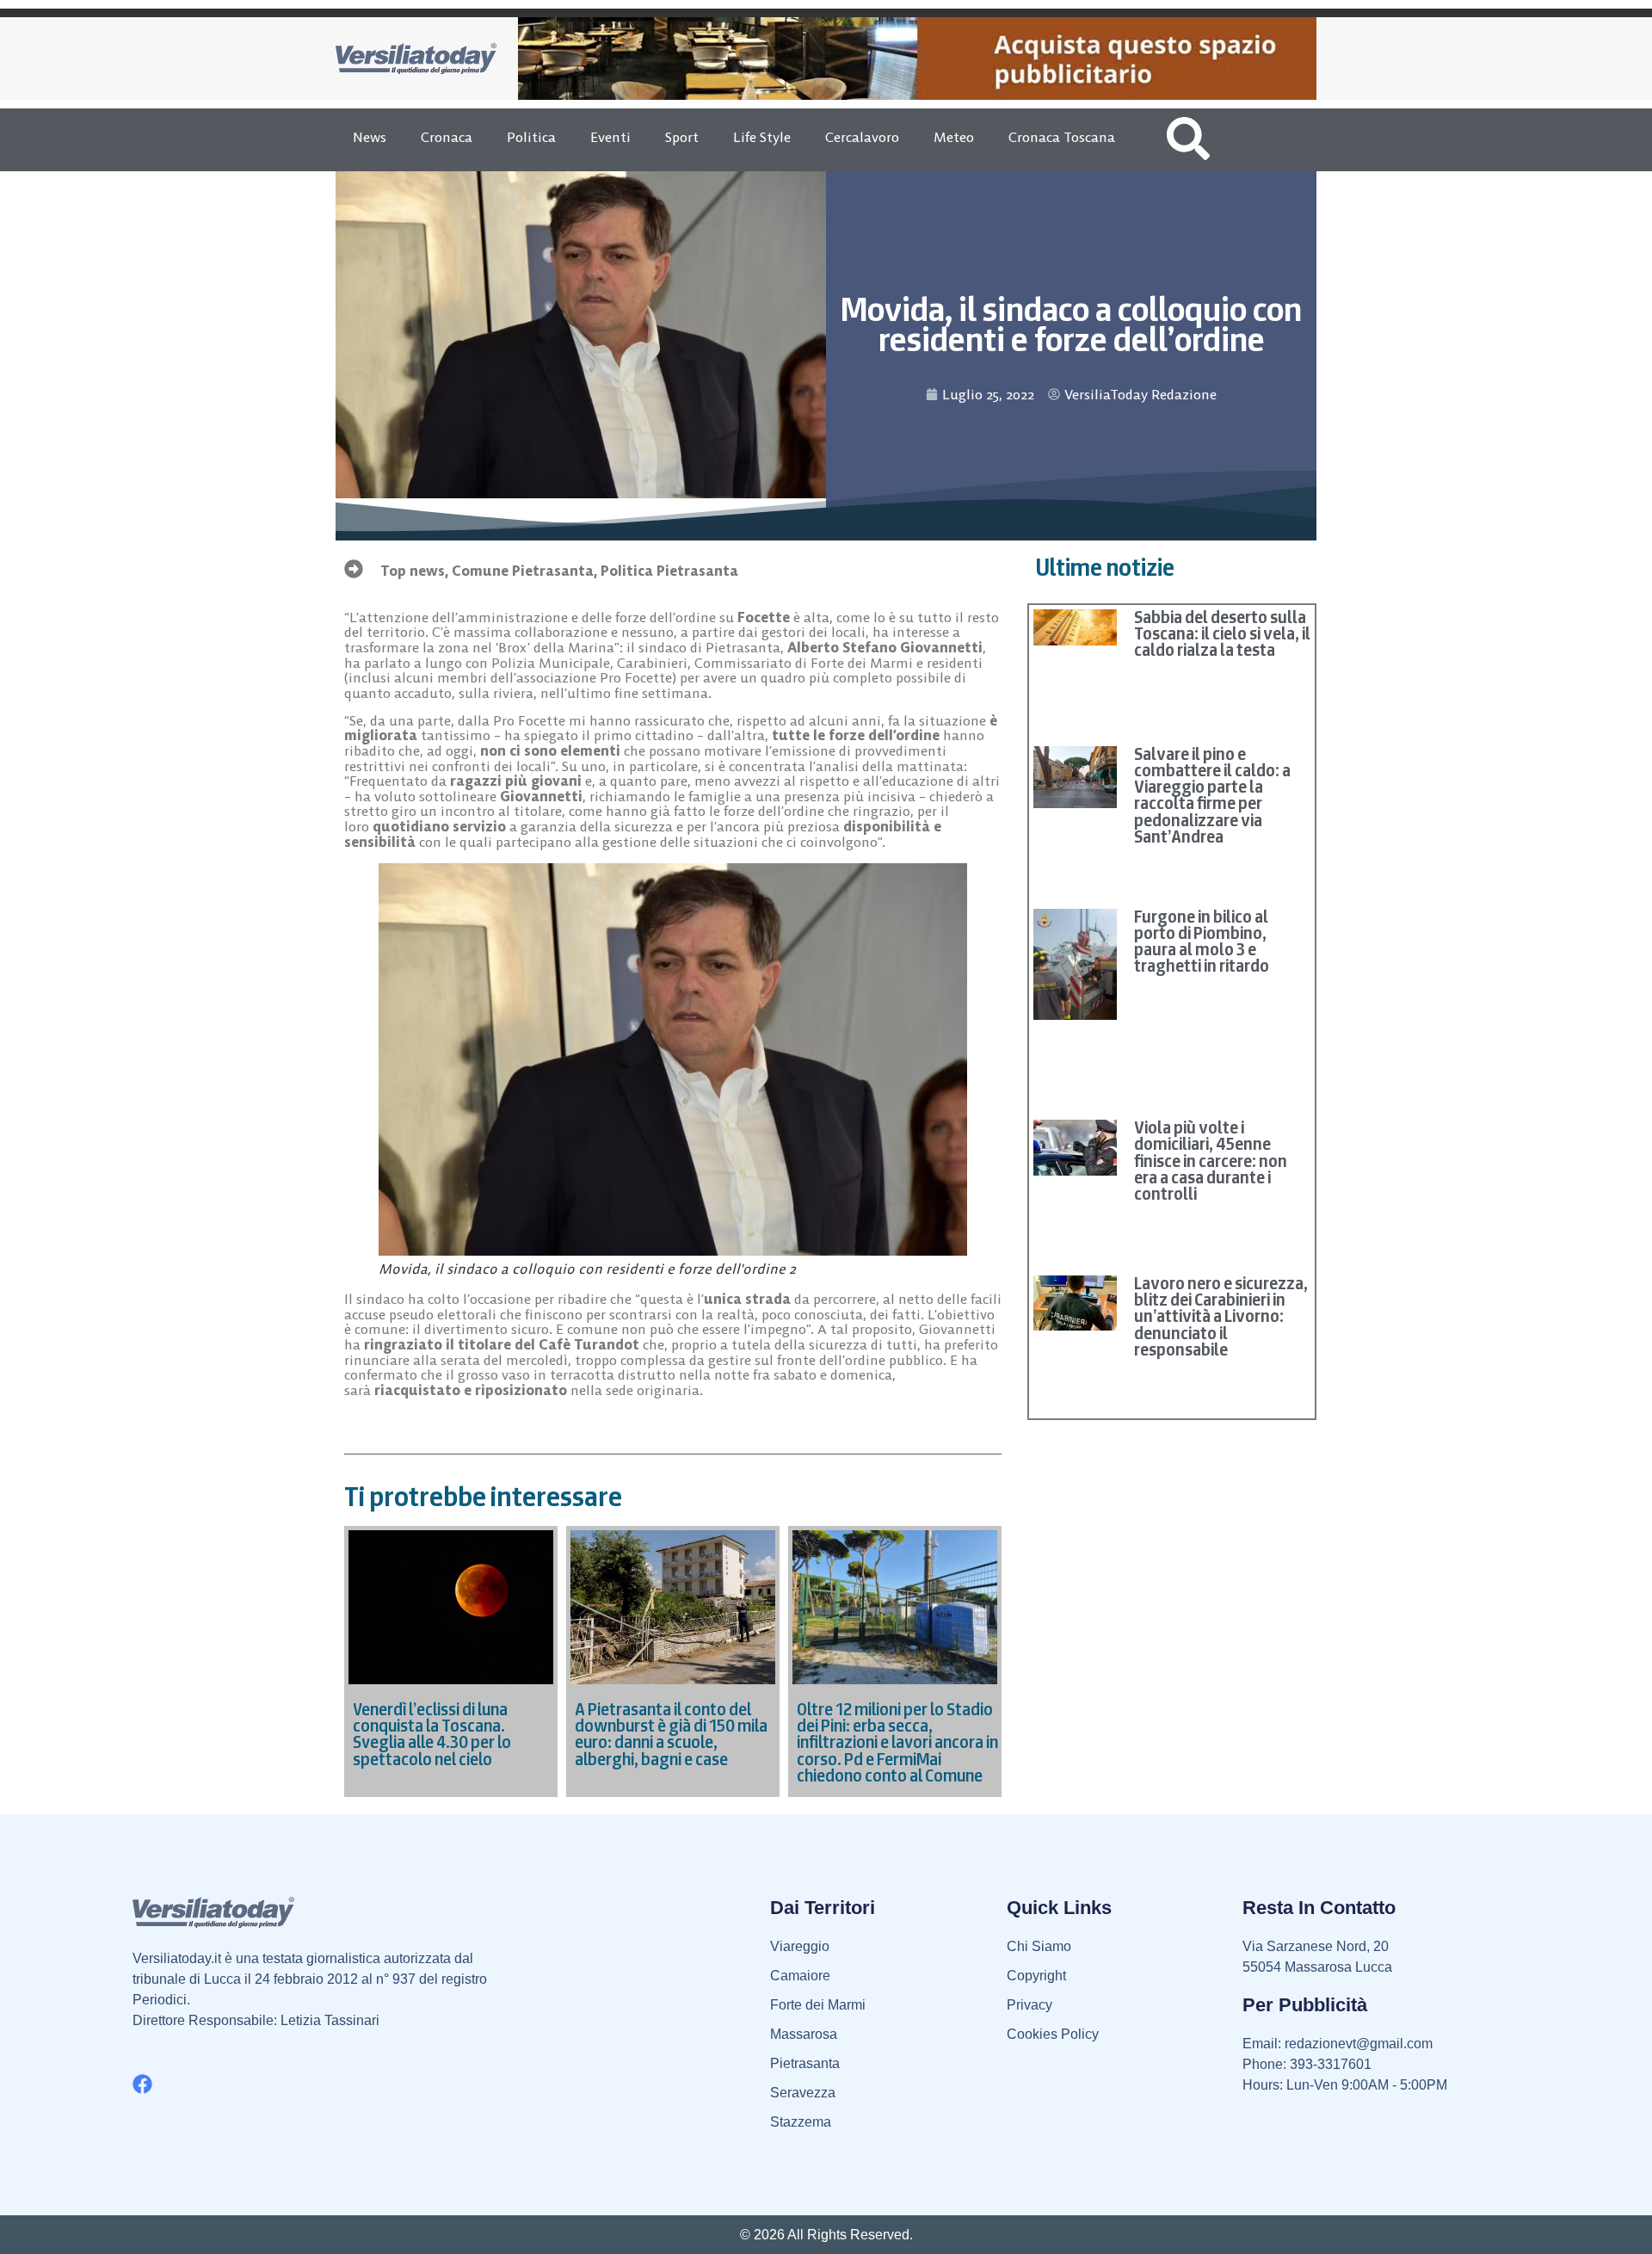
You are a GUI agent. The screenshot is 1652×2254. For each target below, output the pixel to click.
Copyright (1036, 1976)
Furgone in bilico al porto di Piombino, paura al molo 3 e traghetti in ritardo (1202, 942)
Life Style (762, 137)
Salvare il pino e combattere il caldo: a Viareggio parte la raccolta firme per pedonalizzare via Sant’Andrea (1212, 795)
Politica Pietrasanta (669, 571)
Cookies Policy (1053, 2034)
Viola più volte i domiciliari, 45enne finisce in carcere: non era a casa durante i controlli (1211, 1161)
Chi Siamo (1039, 1946)
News (370, 137)
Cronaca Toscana (1062, 137)
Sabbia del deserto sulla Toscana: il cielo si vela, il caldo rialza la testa (1222, 633)
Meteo (954, 137)
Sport (682, 137)
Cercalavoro (862, 137)
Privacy (1029, 2005)
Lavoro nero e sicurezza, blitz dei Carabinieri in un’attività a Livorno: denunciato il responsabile (1221, 1316)
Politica (531, 137)
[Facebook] (142, 2084)
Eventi (610, 137)
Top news (413, 571)
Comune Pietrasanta (523, 571)
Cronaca (447, 137)
